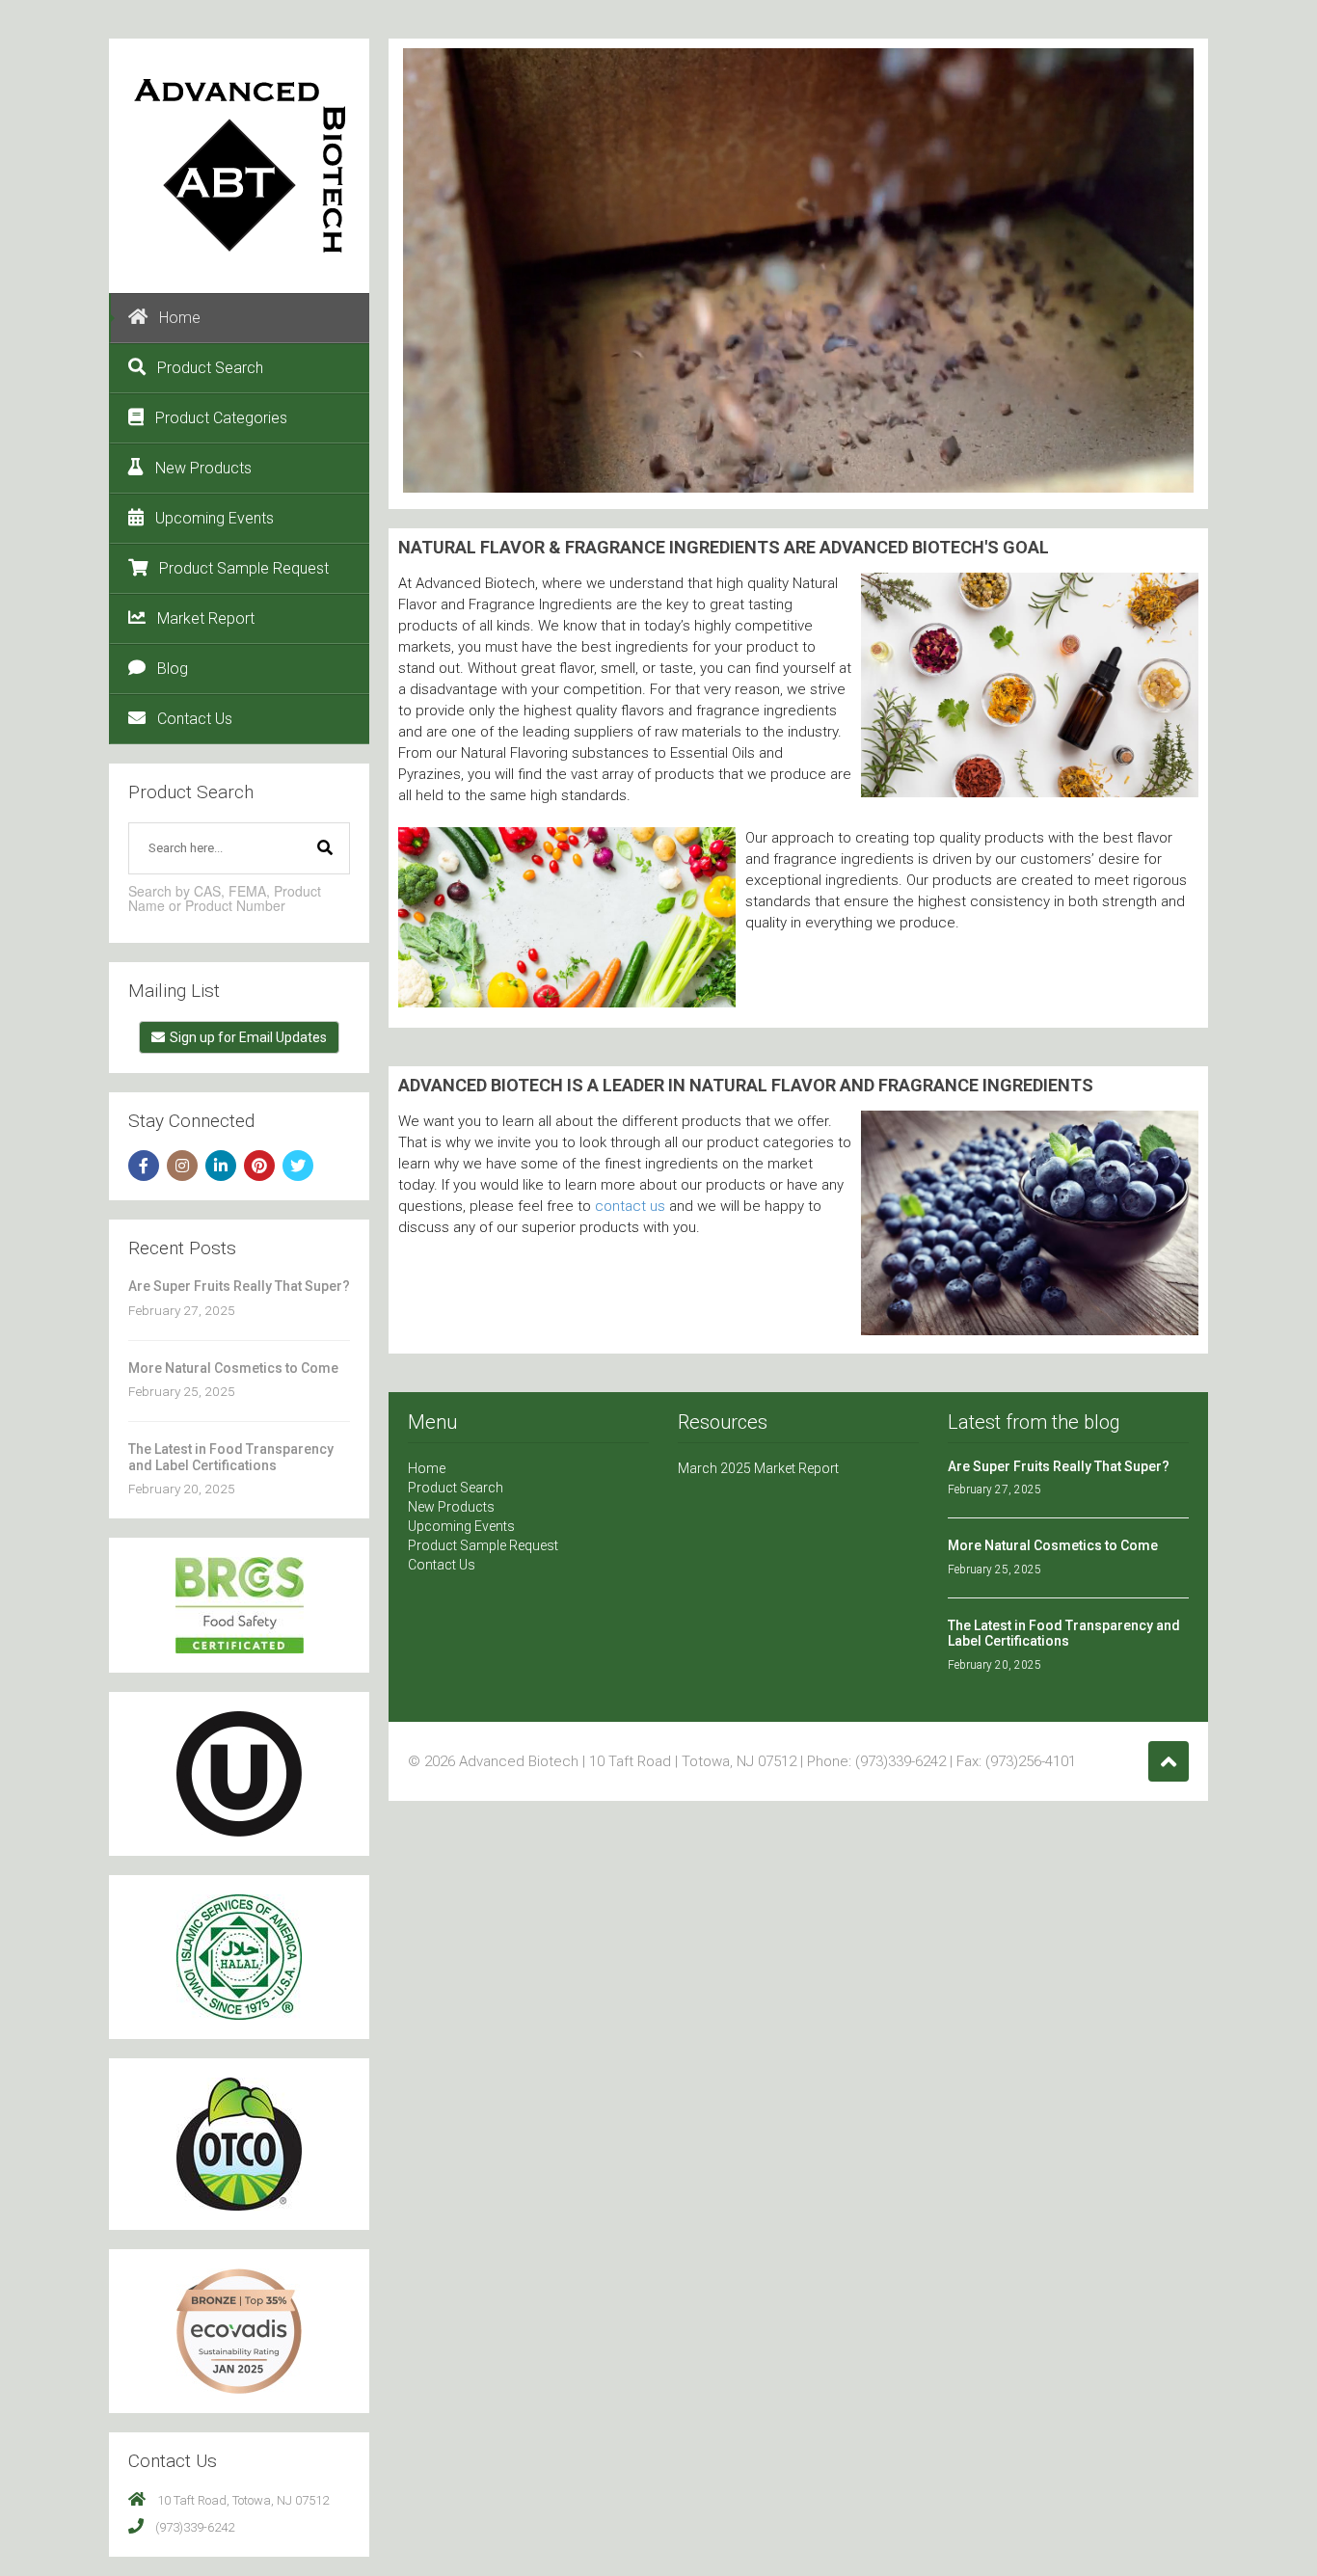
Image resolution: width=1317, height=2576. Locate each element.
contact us (630, 1206)
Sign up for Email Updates (248, 1037)
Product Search (210, 368)
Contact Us (195, 719)
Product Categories (221, 418)
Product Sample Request (244, 568)
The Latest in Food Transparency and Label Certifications (231, 1457)
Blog (173, 669)
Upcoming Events (215, 518)
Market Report (206, 618)
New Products (203, 468)
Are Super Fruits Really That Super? (239, 1286)
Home (180, 318)
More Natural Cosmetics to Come (233, 1368)
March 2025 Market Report (758, 1468)
